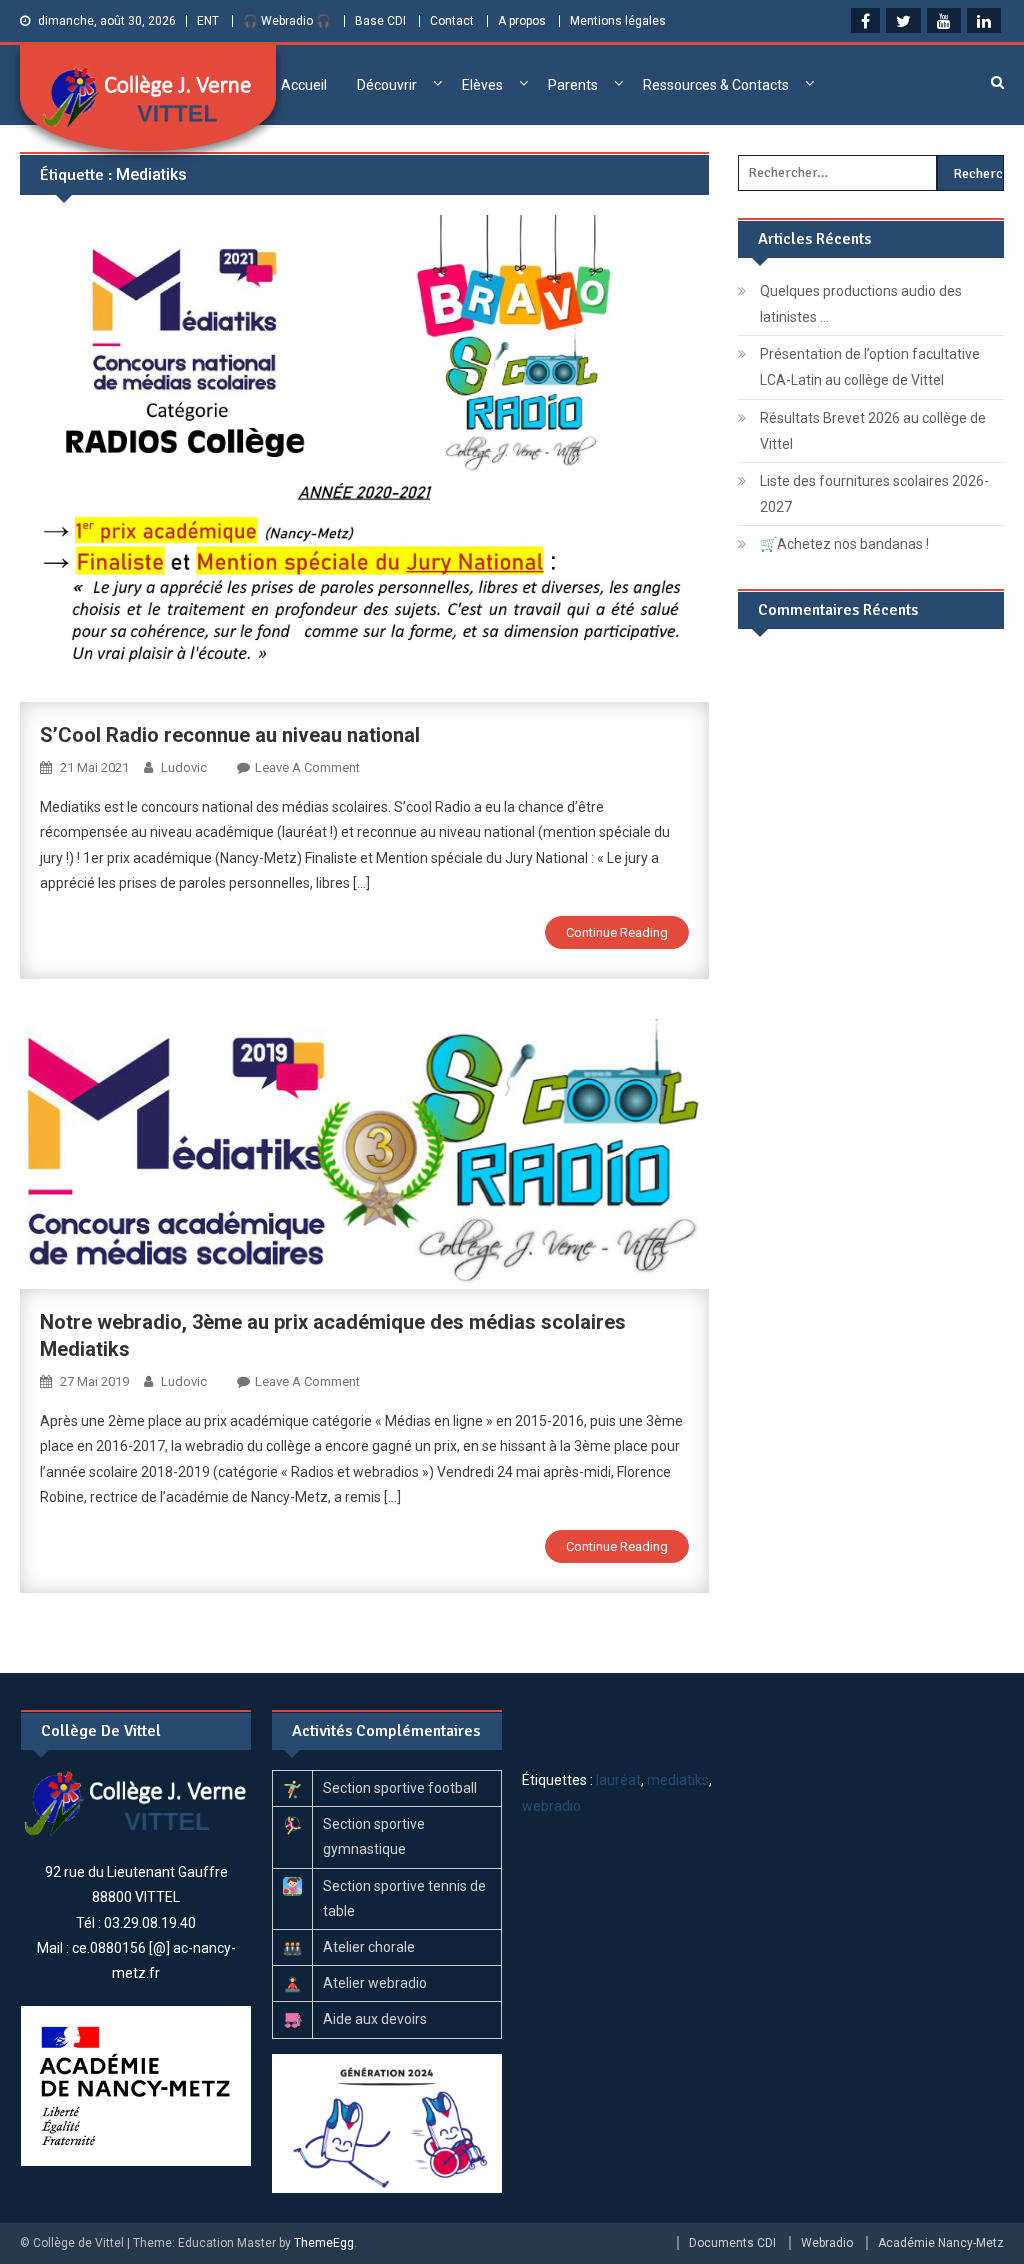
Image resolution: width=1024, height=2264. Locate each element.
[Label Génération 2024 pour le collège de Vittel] (387, 2122)
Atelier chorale (369, 1947)
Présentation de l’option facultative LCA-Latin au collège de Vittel (870, 367)
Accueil (304, 85)
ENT (208, 21)
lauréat (618, 1780)
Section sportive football (400, 1788)
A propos (522, 21)
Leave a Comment (307, 767)
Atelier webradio (375, 1983)
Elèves (482, 85)
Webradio (827, 2243)
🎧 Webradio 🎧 (287, 21)
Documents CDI (732, 2243)
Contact (452, 21)
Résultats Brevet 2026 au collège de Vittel (873, 431)
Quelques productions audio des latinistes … (861, 304)
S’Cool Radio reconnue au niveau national (230, 735)
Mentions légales (618, 21)
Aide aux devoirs (375, 2019)
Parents (573, 85)
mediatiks (678, 1780)
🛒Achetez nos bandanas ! (844, 544)
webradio (551, 1806)
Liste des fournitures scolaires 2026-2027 (874, 494)
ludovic (184, 767)
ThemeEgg (324, 2243)
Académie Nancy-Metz (941, 2243)
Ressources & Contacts (716, 85)
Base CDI (380, 21)
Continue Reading (617, 932)
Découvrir (387, 85)
